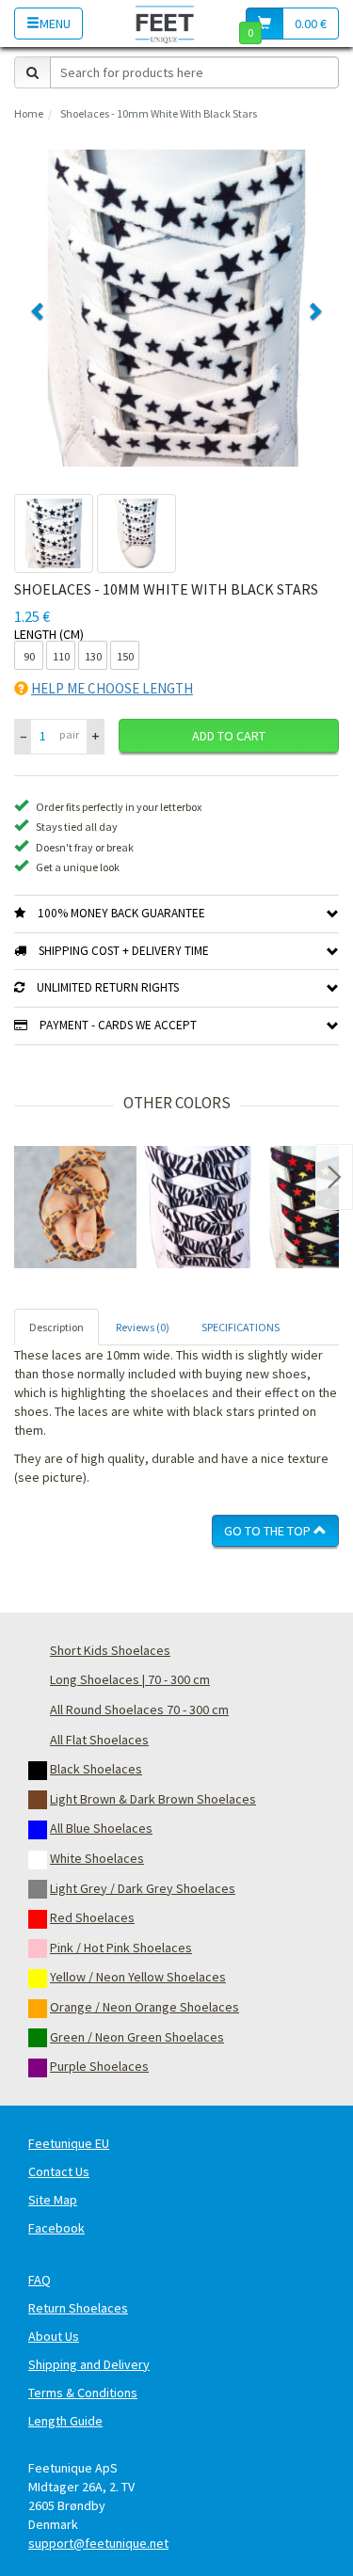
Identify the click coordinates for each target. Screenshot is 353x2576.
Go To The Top (269, 1531)
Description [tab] (56, 1327)
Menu (55, 24)
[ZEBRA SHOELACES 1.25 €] (198, 1207)
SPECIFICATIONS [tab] (241, 1327)
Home (29, 113)
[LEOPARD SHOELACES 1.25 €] (75, 1207)
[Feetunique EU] (165, 23)
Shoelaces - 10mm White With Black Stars (159, 113)
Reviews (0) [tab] (143, 1327)
